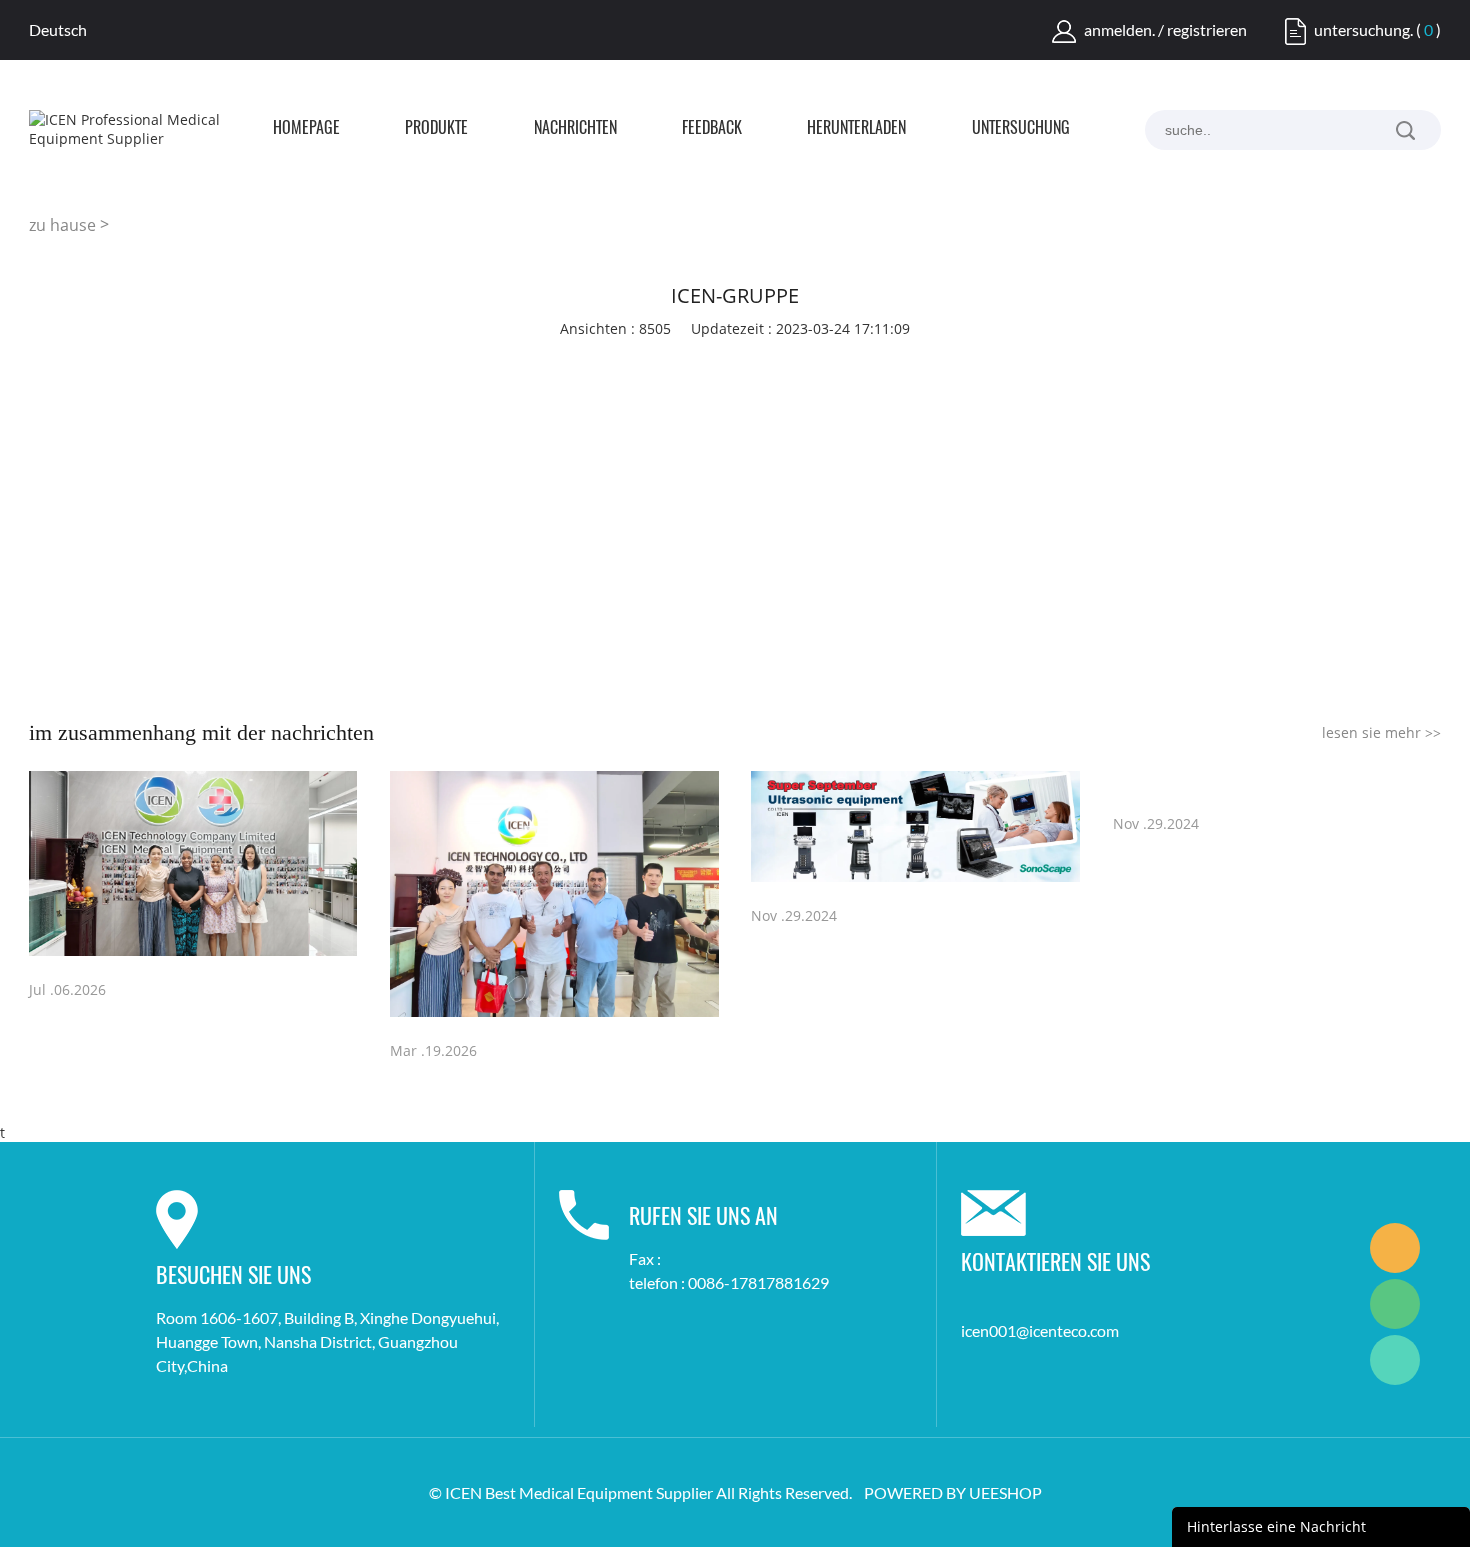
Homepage (306, 129)
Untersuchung (1021, 129)
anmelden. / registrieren (1165, 29)
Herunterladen (856, 129)
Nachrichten (575, 129)
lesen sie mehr (1381, 732)
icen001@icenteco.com (1040, 1330)
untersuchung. (1363, 29)
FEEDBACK (712, 129)
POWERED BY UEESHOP (953, 1492)
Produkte (436, 129)
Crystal (1395, 1248)
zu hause (62, 225)
